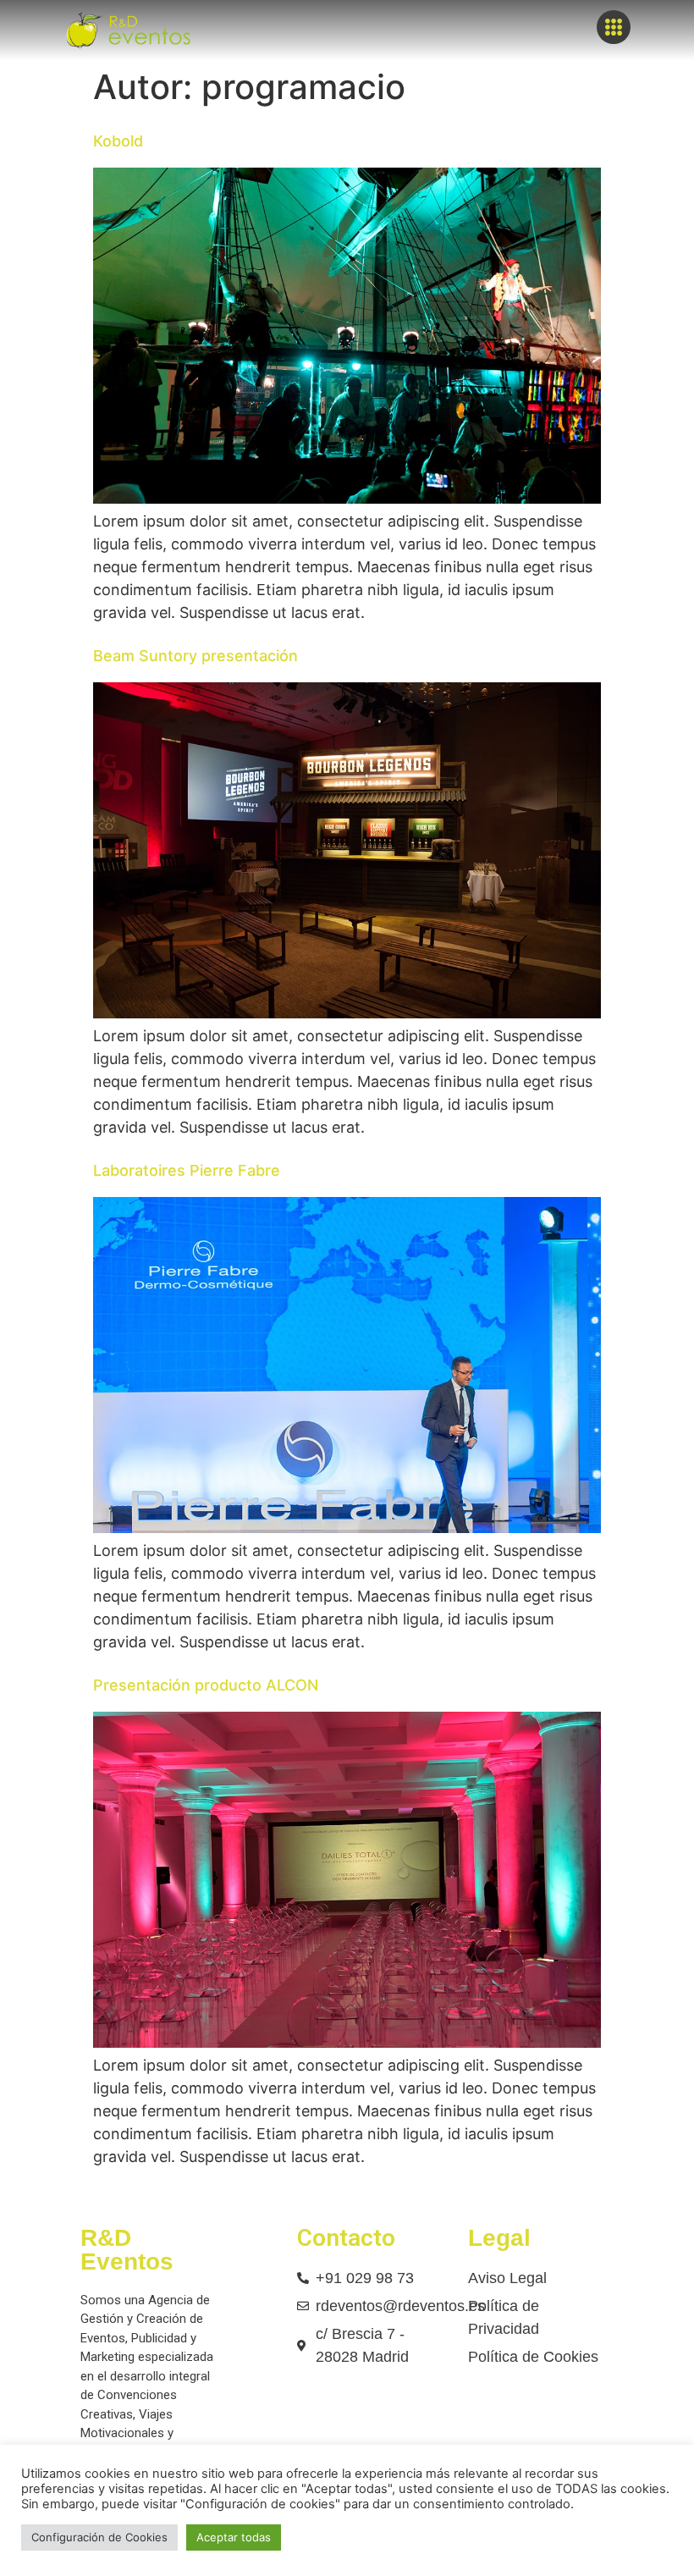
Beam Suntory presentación (196, 656)
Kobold (118, 141)
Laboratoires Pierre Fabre (187, 1170)
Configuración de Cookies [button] (99, 2537)
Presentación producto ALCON (206, 1685)
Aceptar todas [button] (234, 2537)
